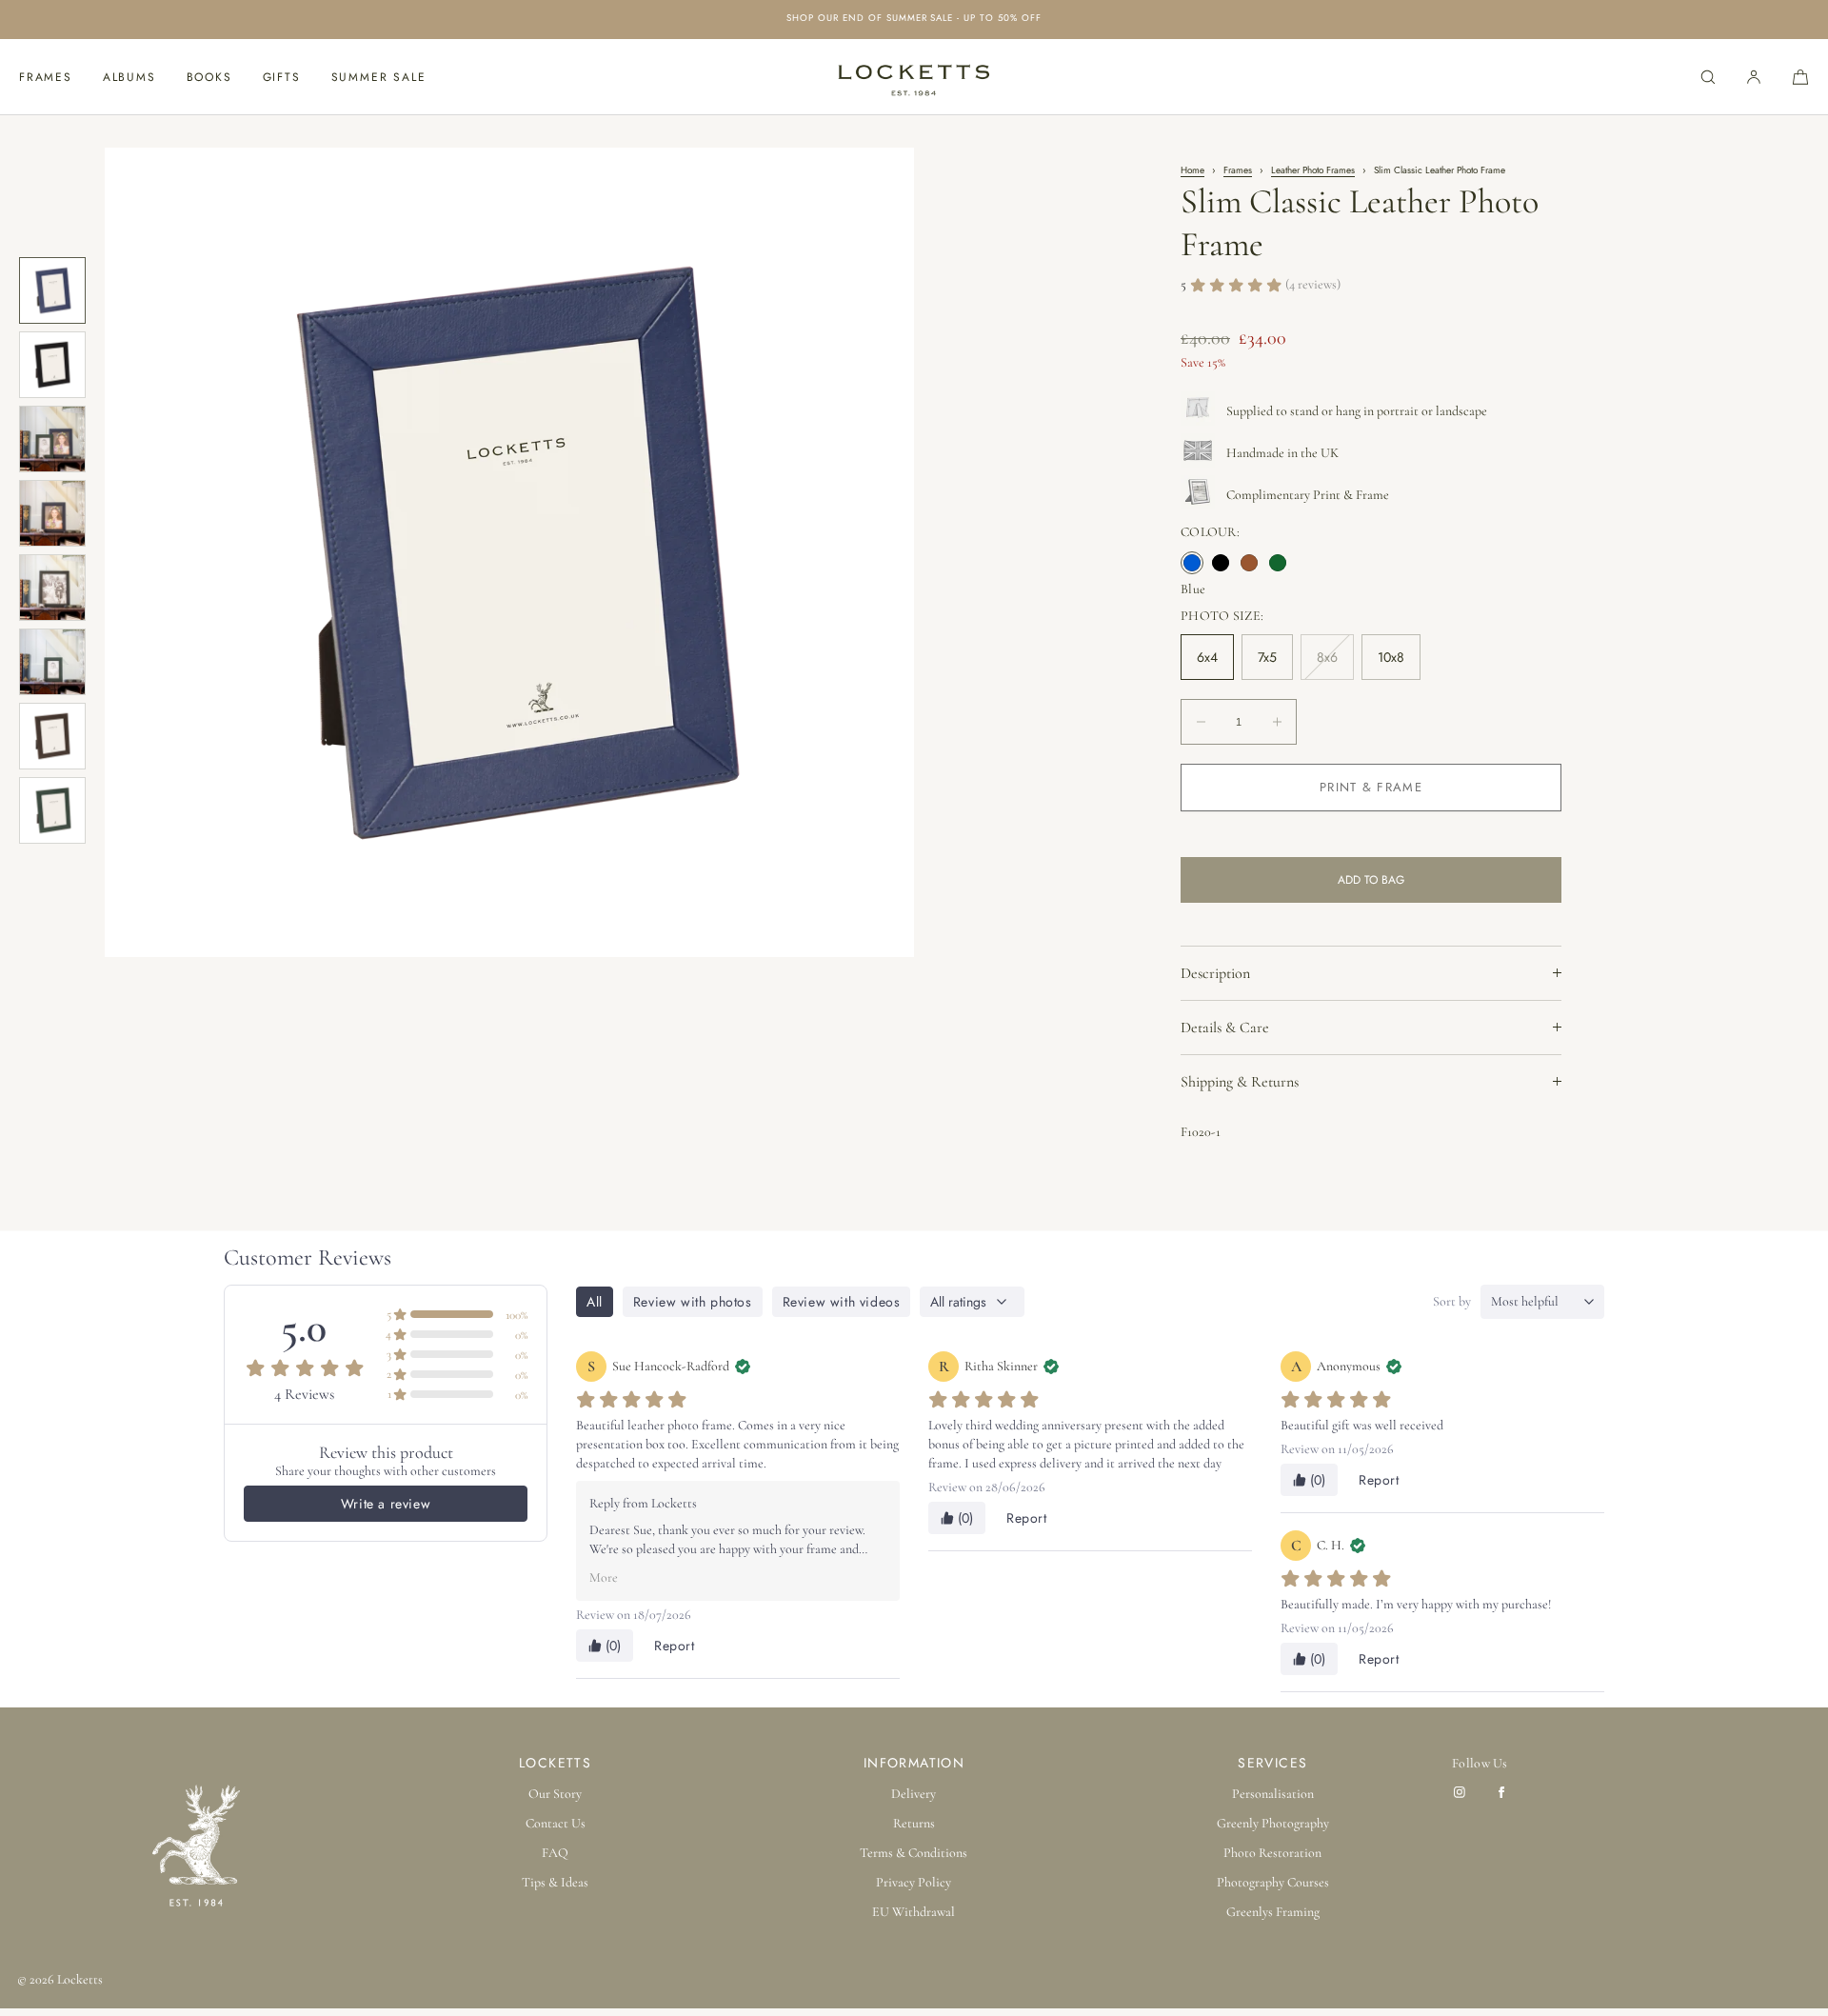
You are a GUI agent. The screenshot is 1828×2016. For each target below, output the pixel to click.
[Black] (1221, 563)
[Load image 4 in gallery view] (52, 513)
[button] (1708, 77)
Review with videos (842, 1302)
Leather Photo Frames (1313, 170)
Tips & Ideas (555, 1882)
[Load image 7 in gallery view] (52, 736)
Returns (914, 1823)
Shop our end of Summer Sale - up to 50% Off (914, 19)
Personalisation (1273, 1794)
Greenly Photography (1273, 1823)
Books (209, 77)
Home (1192, 170)
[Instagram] (1463, 1792)
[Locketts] (914, 77)
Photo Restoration (1272, 1853)
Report (675, 1646)
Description (1215, 973)
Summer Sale (379, 77)
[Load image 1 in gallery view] (52, 290)
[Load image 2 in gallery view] (52, 365)
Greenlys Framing (1273, 1912)
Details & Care (1225, 1028)
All (595, 1302)
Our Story (555, 1794)
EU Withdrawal (914, 1912)
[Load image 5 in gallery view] (52, 588)
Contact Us (556, 1823)
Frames (46, 77)
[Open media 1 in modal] (509, 552)
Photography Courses (1273, 1882)
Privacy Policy (914, 1882)
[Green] (1278, 563)
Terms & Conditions (914, 1853)
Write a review (386, 1504)
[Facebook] (1505, 1792)
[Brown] (1249, 563)
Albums (129, 77)
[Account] (1754, 77)
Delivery (914, 1794)
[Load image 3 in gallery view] (52, 439)
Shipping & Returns (1240, 1082)
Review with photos (693, 1302)
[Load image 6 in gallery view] (52, 662)
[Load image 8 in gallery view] (52, 810)
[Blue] (1192, 563)
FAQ (555, 1853)
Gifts (282, 77)
